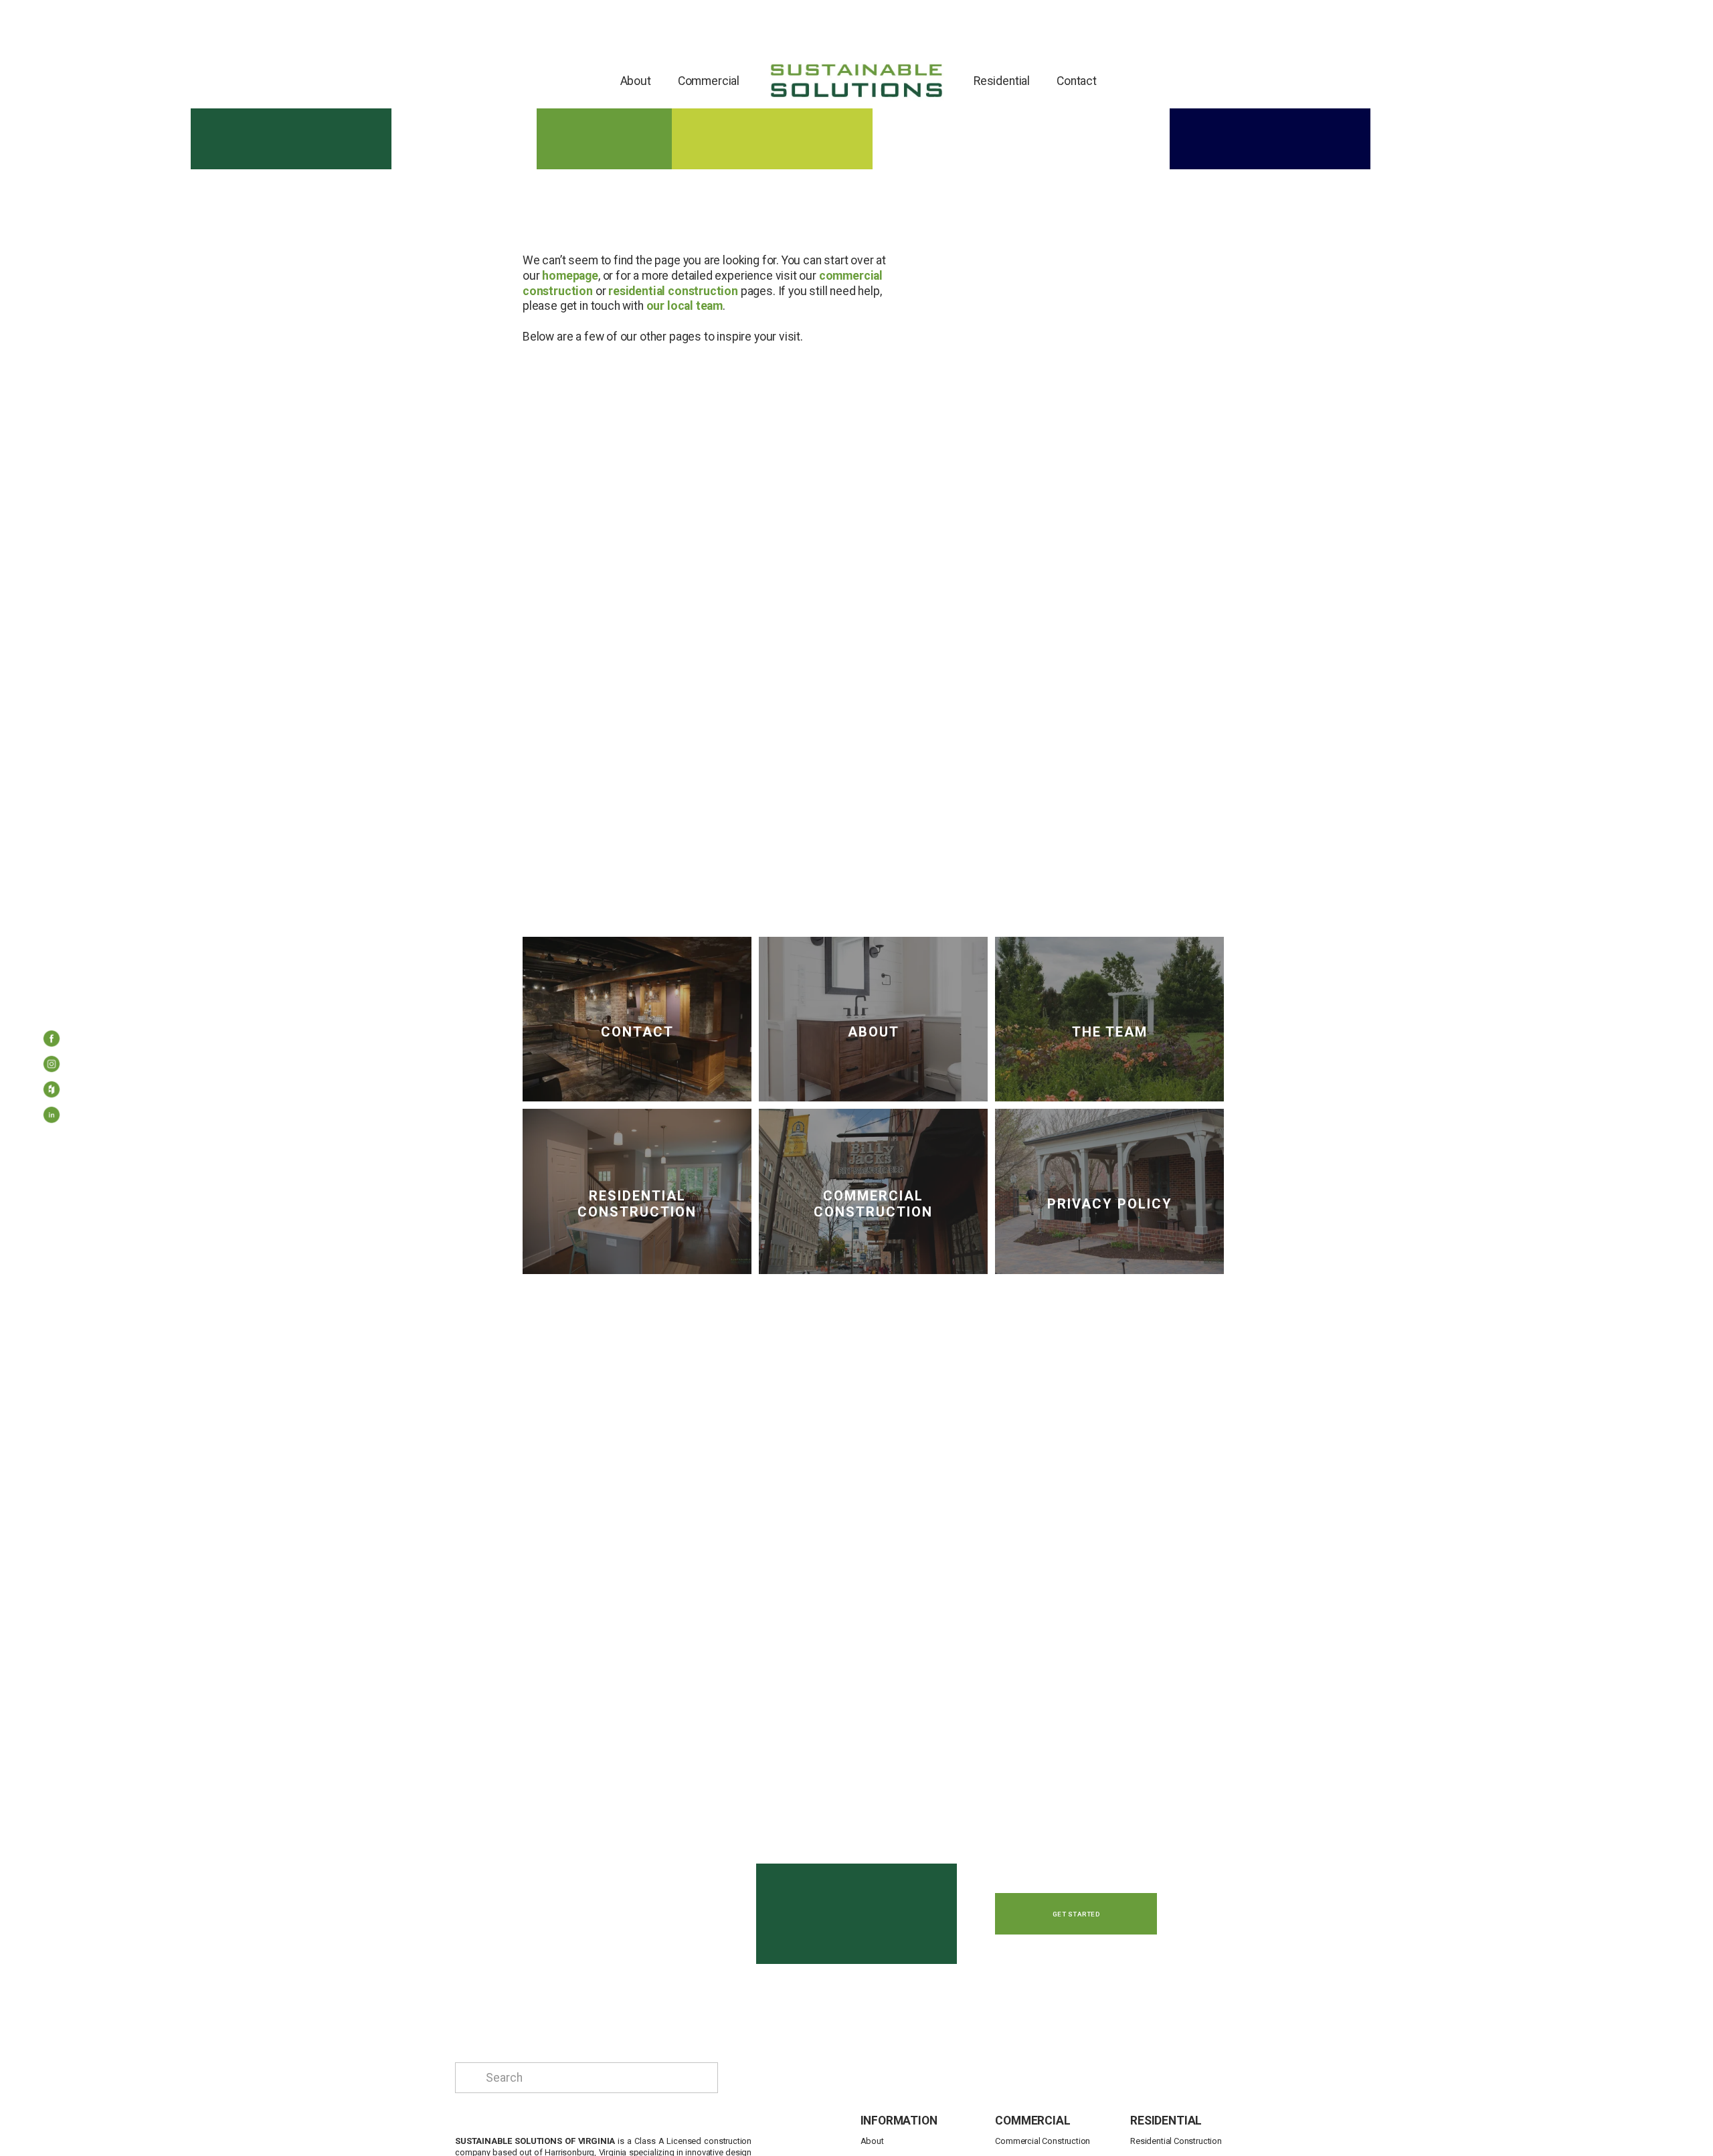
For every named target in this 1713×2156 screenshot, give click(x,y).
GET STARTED (1076, 1914)
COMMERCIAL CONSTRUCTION (873, 1204)
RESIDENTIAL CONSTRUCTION (637, 1204)
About (636, 81)
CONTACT (637, 1032)
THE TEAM (1110, 1032)
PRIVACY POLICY (1110, 1204)
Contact (1077, 81)
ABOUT (874, 1032)
